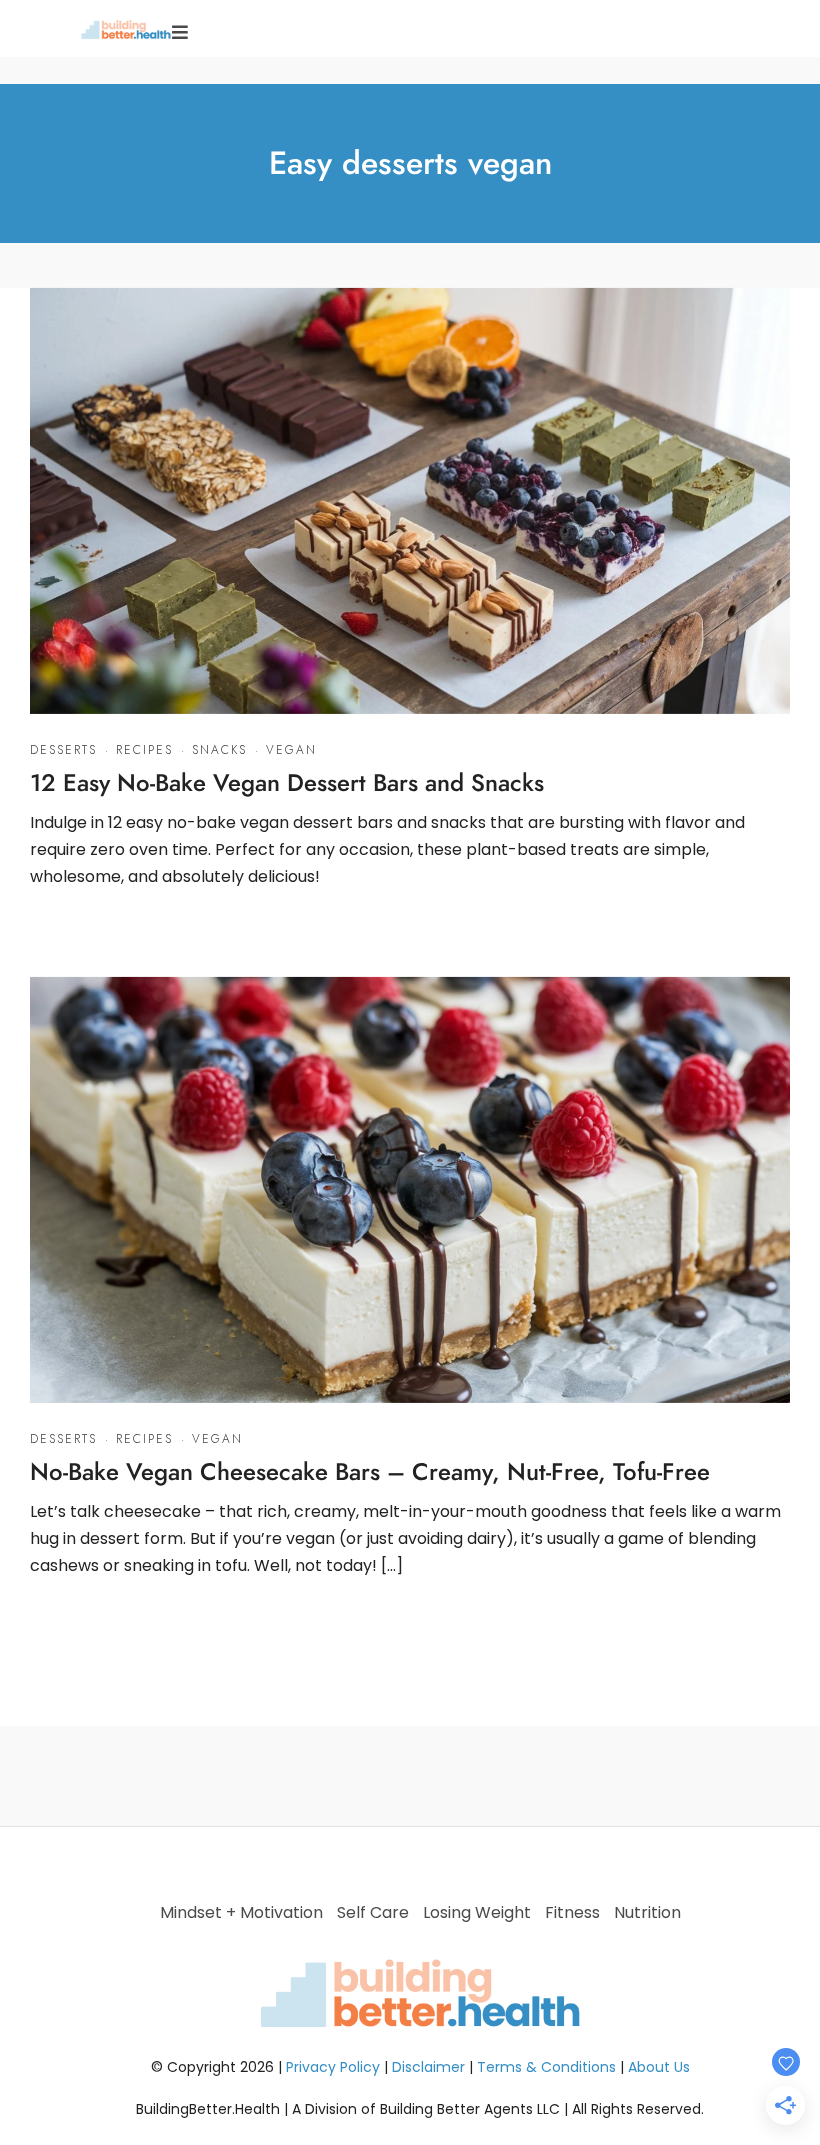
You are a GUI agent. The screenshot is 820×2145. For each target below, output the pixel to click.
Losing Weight (477, 1912)
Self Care (373, 1912)
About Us (659, 2067)
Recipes (144, 750)
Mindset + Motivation (241, 1912)
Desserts (63, 750)
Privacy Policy (333, 2067)
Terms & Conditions (546, 2067)
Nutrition (647, 1912)
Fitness (572, 1912)
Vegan (291, 750)
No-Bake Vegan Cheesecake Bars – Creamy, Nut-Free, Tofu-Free (370, 1471)
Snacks (219, 750)
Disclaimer (428, 2067)
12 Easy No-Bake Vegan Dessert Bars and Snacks (287, 782)
